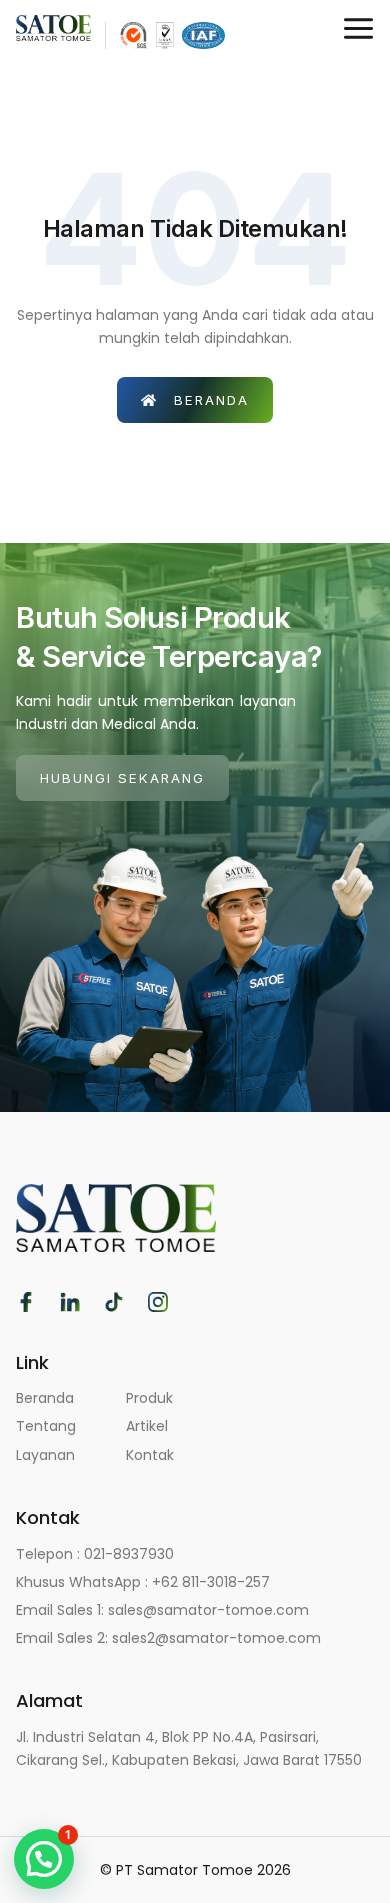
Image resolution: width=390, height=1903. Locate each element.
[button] (44, 1859)
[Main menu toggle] (358, 28)
